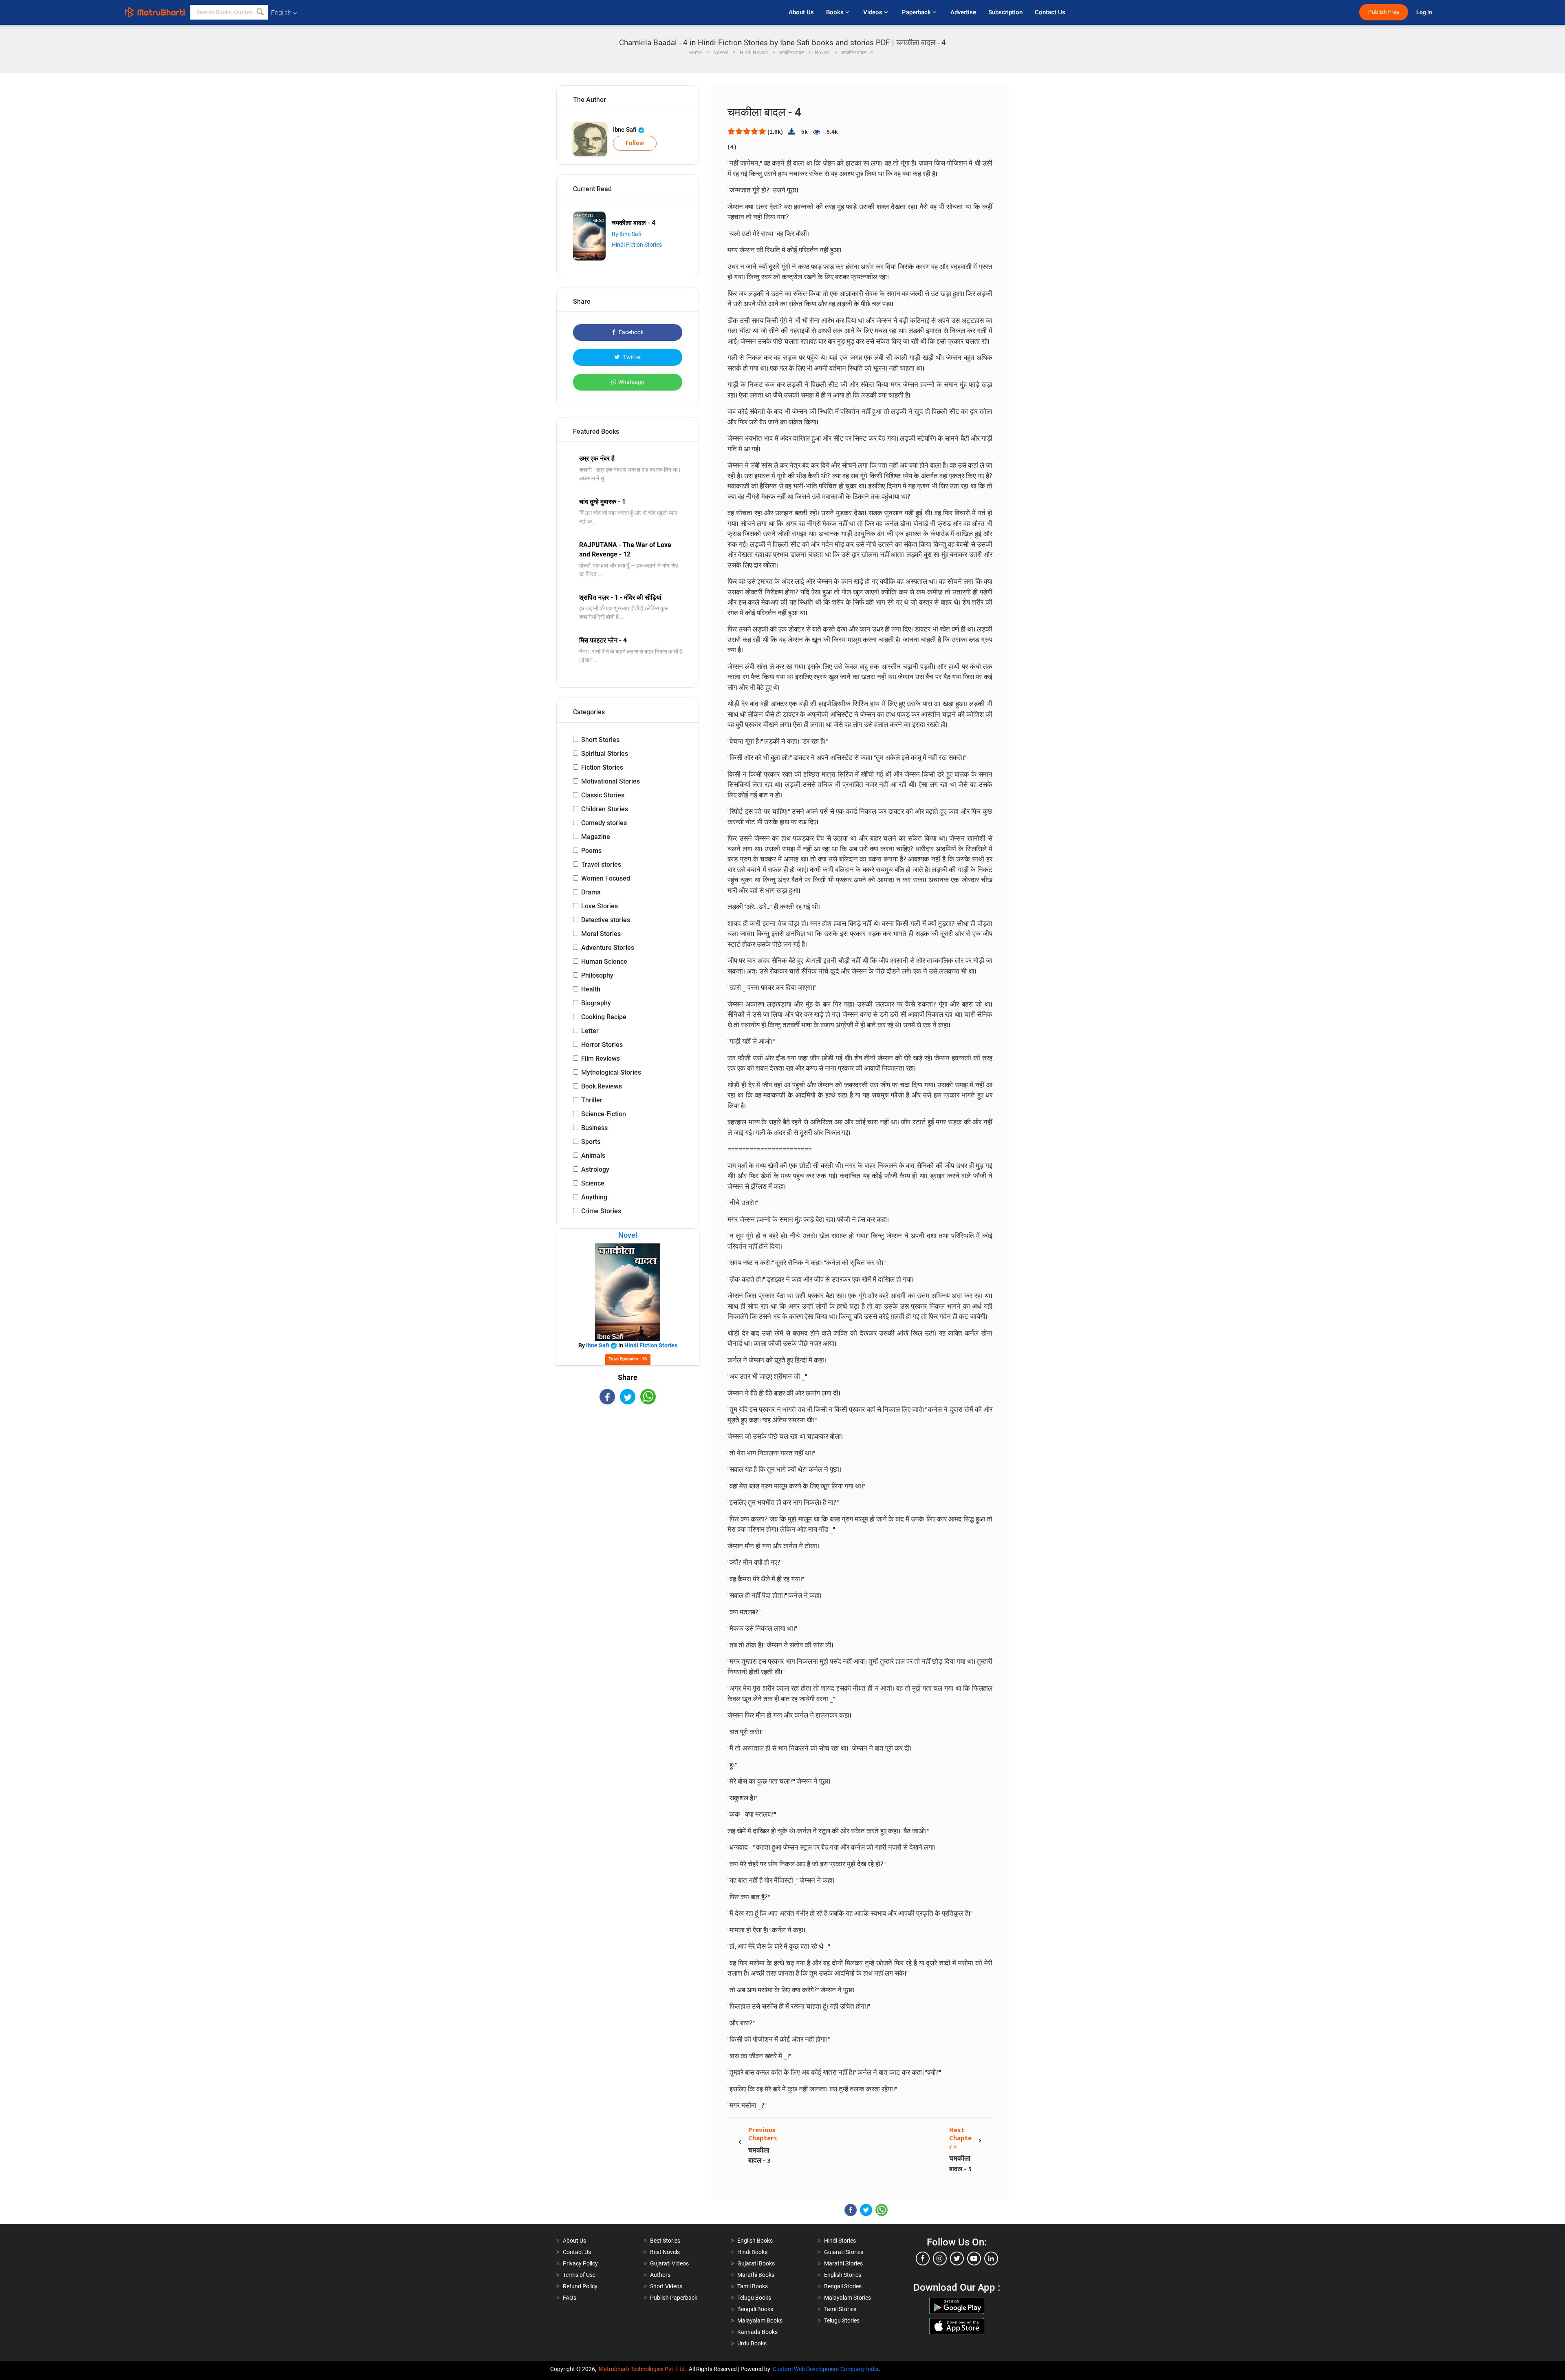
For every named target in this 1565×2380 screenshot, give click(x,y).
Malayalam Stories (848, 2298)
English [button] (281, 13)
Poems (591, 851)
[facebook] (923, 2259)
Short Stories (600, 740)
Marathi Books (756, 2275)
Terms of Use (579, 2275)
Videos (874, 12)
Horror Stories (602, 1045)
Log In (1425, 12)
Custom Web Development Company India (826, 2369)
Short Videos (666, 2286)
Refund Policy (580, 2286)
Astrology (595, 1169)
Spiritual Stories (605, 754)
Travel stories (601, 864)
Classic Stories (603, 795)
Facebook (630, 332)
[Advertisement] (628, 1476)
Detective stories (606, 920)
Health (591, 989)
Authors (660, 2275)
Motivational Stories (611, 781)
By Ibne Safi (627, 234)
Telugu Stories (842, 2320)
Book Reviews (602, 1086)
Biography (596, 1003)
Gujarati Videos (669, 2263)
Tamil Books (753, 2286)
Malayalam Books (760, 2320)
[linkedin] (991, 2259)
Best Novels (665, 2252)
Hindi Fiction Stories (637, 245)
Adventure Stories (608, 948)
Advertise (963, 12)
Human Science (604, 961)
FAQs (570, 2298)
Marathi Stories (843, 2263)
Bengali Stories (843, 2286)
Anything (594, 1197)
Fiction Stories (602, 767)
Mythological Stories (611, 1072)
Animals (593, 1156)
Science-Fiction (604, 1114)
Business (594, 1128)
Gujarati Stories (844, 2252)
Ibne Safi (626, 130)
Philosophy (597, 975)
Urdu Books (752, 2343)
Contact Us (1050, 12)
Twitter (632, 357)
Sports (591, 1142)
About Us (801, 12)
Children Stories (605, 809)
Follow (635, 143)
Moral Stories (601, 934)
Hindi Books (752, 2252)
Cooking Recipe (604, 1017)
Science (593, 1183)
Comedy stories (604, 823)
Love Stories (600, 906)
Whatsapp (631, 382)
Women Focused (606, 878)
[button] (260, 12)
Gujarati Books (756, 2263)
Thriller (592, 1100)
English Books (755, 2241)
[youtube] (974, 2259)
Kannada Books (757, 2332)
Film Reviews (601, 1059)
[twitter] (957, 2259)
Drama (591, 892)
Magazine (596, 837)
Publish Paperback (674, 2298)
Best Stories (665, 2241)
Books (836, 12)
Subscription (1005, 12)
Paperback (917, 12)
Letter (590, 1031)
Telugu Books (754, 2298)
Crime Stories (601, 1211)
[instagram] (940, 2259)
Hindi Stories (840, 2241)
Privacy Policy (580, 2263)
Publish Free (1384, 12)
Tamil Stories (840, 2309)
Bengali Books (755, 2309)
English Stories (843, 2275)
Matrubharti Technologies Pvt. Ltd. (644, 2369)
